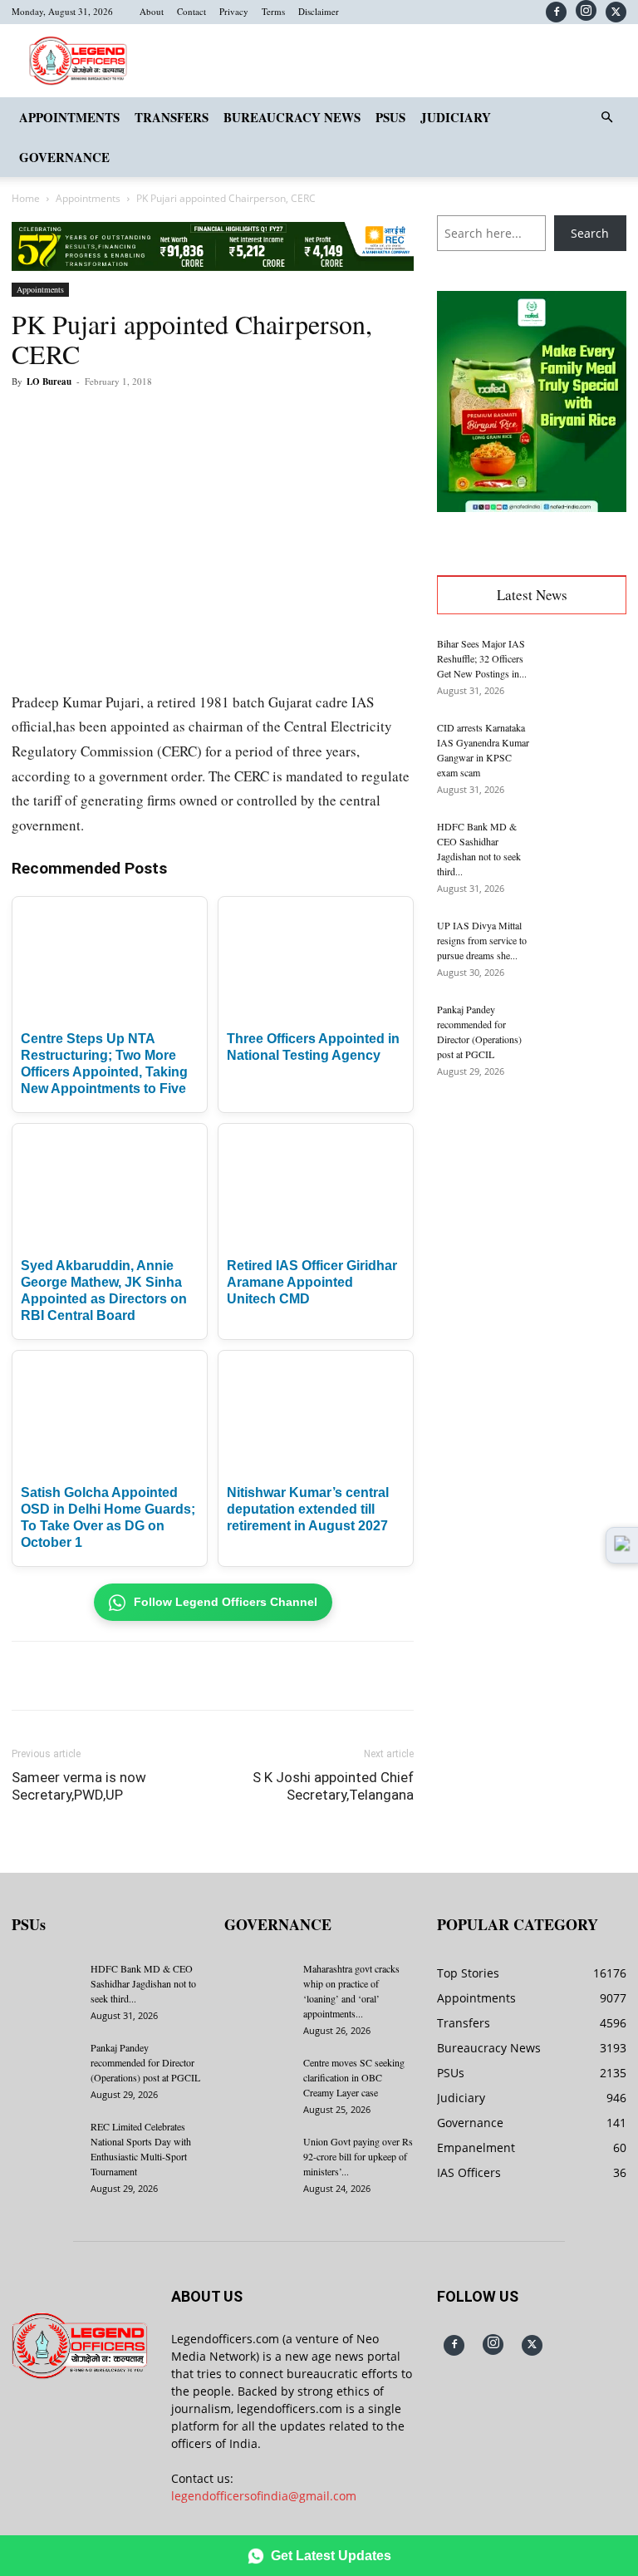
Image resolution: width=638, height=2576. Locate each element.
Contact (191, 11)
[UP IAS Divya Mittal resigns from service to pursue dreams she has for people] (585, 947)
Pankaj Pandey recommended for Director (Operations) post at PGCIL (145, 2062)
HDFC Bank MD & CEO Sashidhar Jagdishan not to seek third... (143, 1983)
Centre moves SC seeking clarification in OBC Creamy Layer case (354, 2077)
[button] (606, 118)
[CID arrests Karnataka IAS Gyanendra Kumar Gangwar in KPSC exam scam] (585, 749)
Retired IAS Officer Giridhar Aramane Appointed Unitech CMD (312, 1282)
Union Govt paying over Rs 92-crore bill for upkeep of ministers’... (358, 2156)
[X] (616, 12)
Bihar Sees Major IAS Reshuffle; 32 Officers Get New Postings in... (482, 658)
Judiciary (456, 117)
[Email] (279, 419)
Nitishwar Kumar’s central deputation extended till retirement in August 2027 (308, 1509)
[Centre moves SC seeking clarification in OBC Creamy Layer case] (258, 2078)
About (152, 11)
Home (26, 198)
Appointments (69, 117)
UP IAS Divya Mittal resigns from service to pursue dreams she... (482, 940)
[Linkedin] (241, 419)
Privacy (234, 11)
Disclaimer (319, 11)
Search (590, 233)
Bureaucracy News (292, 117)
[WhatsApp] (203, 419)
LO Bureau (49, 382)
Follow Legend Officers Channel (226, 1602)
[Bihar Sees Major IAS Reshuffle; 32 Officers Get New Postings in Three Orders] (585, 665)
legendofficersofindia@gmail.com (264, 2496)
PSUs (390, 117)
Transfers (172, 117)
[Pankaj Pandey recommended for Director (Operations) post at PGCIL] (585, 1031)
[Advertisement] (532, 1202)
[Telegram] (317, 419)
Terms (273, 11)
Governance (64, 157)
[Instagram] (586, 10)
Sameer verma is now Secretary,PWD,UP (79, 1786)
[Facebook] (556, 12)
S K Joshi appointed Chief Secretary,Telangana (333, 1786)
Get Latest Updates (331, 2556)
